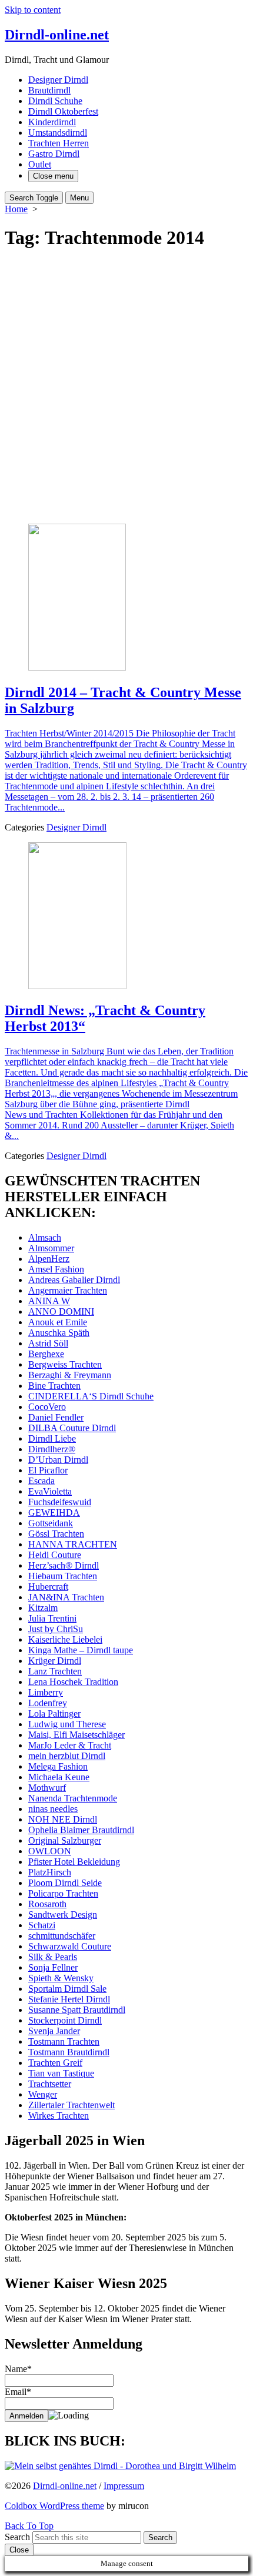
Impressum (124, 2486)
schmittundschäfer (62, 1936)
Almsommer (51, 1248)
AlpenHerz (49, 1259)
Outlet (40, 164)
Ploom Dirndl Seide (65, 1883)
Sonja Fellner (53, 1967)
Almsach (45, 1237)
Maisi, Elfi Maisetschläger (76, 1735)
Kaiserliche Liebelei (65, 1639)
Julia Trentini (52, 1618)
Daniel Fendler (56, 1417)
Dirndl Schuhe (55, 101)
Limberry (46, 1692)
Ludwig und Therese (67, 1724)
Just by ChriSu (56, 1629)
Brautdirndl (49, 90)
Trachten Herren (59, 143)
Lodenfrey (48, 1703)
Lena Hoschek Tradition (73, 1682)
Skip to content (33, 10)
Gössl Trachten (56, 1534)
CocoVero (47, 1407)
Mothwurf (47, 1788)
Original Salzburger (65, 1840)
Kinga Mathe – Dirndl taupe (81, 1650)
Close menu (53, 176)
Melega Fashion (58, 1766)
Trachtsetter (50, 2084)
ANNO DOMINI (61, 1312)
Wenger (43, 2094)
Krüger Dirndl (55, 1661)
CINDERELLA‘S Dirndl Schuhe (91, 1396)
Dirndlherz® (52, 1449)
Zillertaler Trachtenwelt (71, 2105)
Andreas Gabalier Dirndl (74, 1280)
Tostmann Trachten (64, 2041)
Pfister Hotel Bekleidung (74, 1862)
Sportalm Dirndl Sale (67, 1989)
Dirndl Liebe (52, 1438)
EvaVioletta (50, 1491)
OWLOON (50, 1851)
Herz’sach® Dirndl (64, 1565)
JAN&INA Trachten (66, 1597)
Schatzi (42, 1925)
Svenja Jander (54, 2031)
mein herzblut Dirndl (67, 1756)
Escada (41, 1481)
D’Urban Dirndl (58, 1460)
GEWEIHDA (54, 1513)
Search (17, 2537)
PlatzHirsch (50, 1872)
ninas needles (53, 1809)
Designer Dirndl (58, 80)
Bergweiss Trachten (65, 1364)
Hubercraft (48, 1587)
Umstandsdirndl (58, 133)
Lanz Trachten (55, 1671)
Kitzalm (43, 1608)
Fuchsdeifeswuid (60, 1502)
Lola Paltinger (54, 1714)
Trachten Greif (55, 2063)
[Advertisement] (126, 388)
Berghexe (46, 1354)
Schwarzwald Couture (70, 1946)
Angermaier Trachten (68, 1290)
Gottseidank (51, 1523)
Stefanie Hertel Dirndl (69, 1999)
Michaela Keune (59, 1777)
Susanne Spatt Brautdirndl (77, 2010)
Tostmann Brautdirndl (69, 2052)
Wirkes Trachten (59, 2116)
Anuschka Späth (59, 1333)
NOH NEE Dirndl (63, 1819)
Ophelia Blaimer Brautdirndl (81, 1830)
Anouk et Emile (58, 1322)
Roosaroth (47, 1904)
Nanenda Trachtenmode (73, 1798)
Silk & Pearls (53, 1957)
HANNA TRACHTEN (73, 1544)
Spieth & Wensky (61, 1978)
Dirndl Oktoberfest (63, 111)
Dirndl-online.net (65, 2486)
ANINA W (49, 1301)
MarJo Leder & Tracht (70, 1745)
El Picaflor (48, 1470)
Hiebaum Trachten (63, 1576)
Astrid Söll (48, 1343)
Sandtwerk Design (63, 1915)
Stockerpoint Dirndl (65, 2020)
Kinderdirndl (52, 122)
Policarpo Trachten (63, 1893)
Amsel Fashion (56, 1269)
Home (16, 209)
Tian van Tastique (61, 2073)
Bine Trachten (54, 1386)
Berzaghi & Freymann (70, 1375)
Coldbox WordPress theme (54, 2506)
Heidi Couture (55, 1555)
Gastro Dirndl (54, 154)
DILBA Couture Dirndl (72, 1428)
